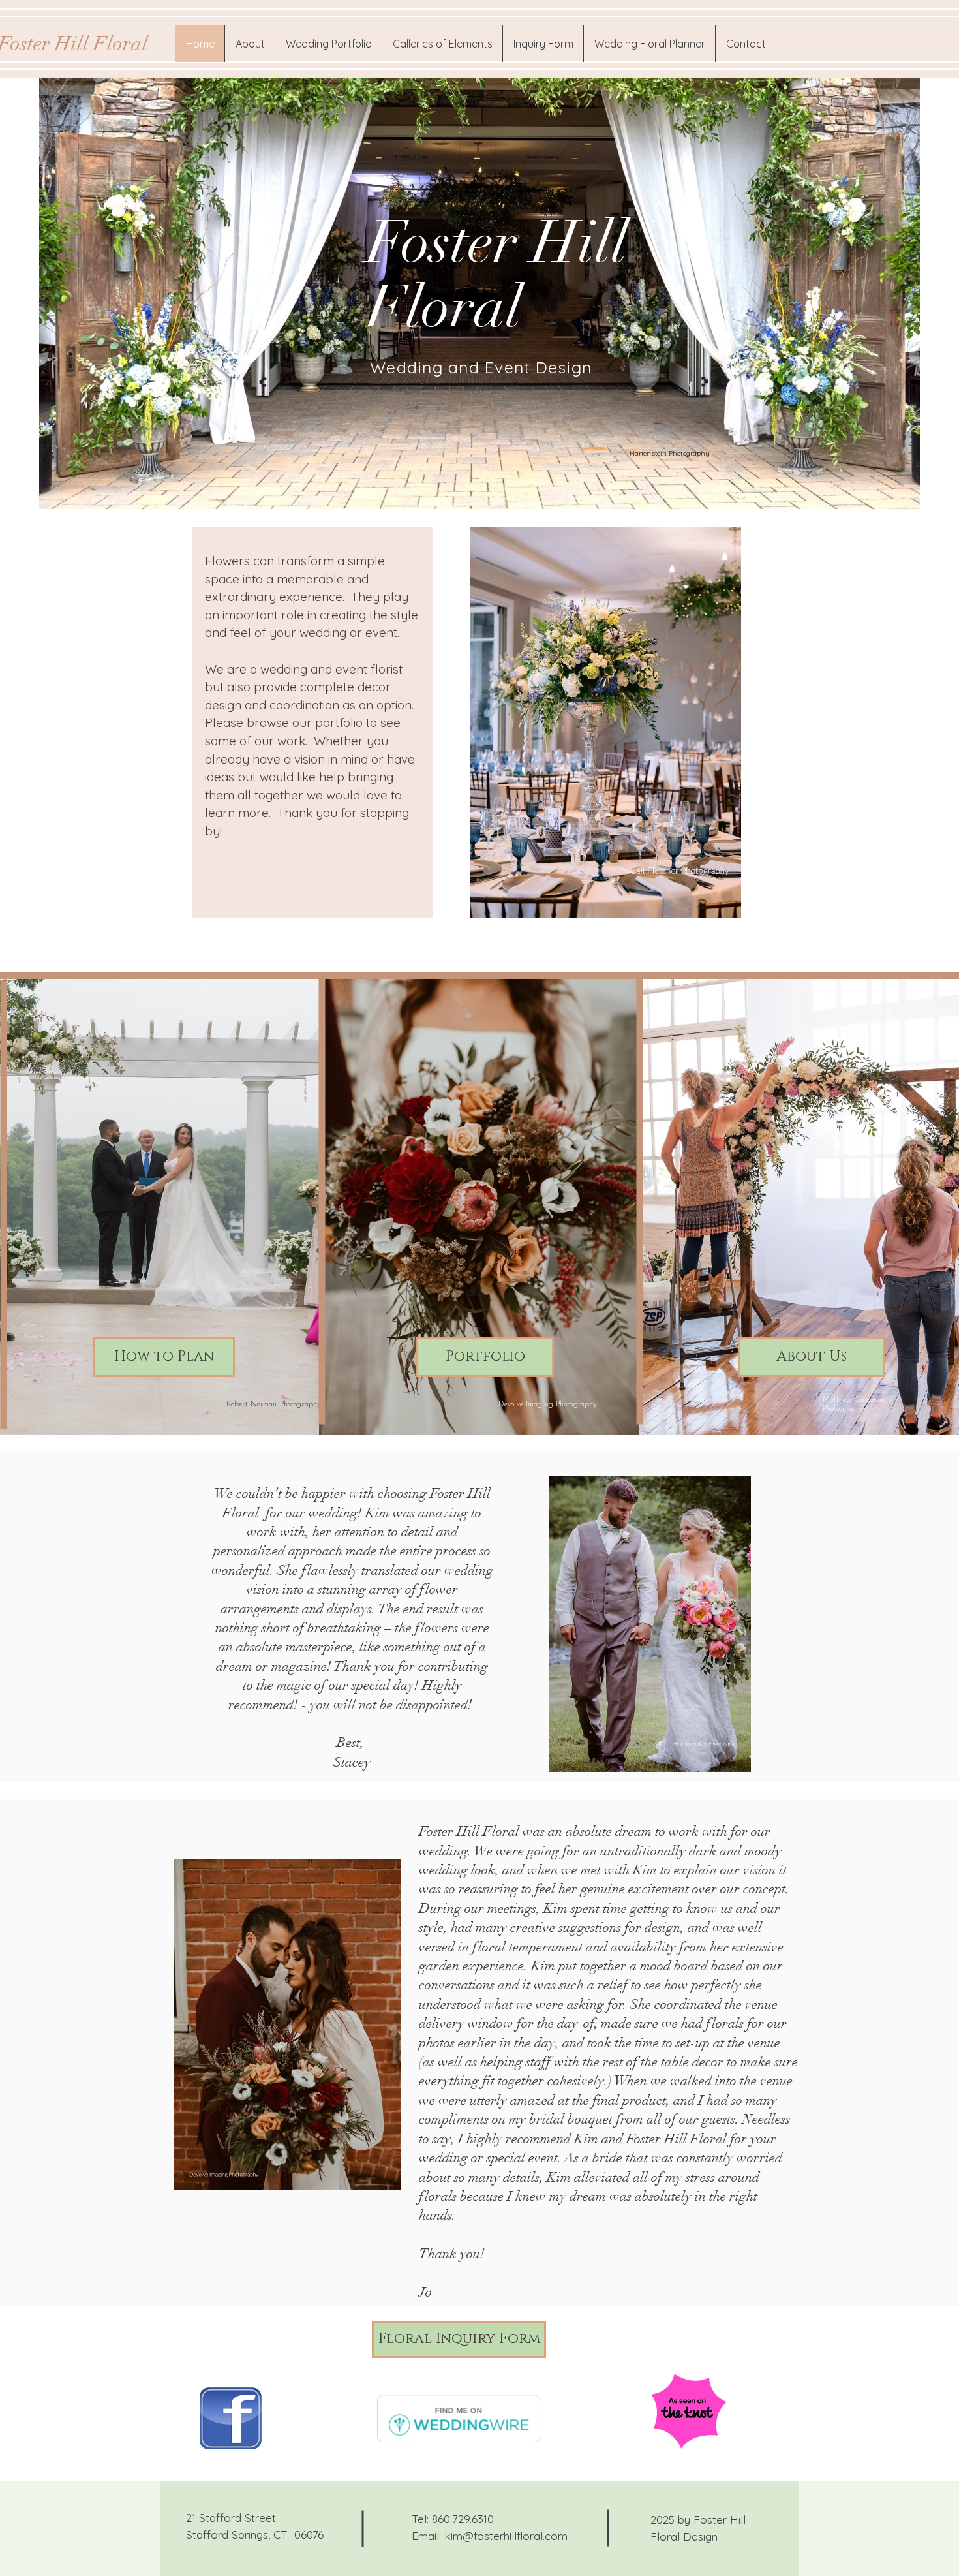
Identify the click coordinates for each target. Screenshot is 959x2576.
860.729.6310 (463, 2519)
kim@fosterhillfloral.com (506, 2536)
